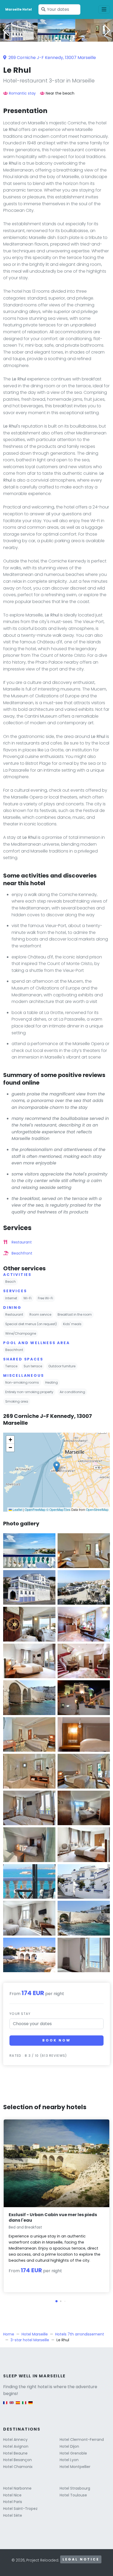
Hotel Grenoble (73, 2453)
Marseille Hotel (19, 9)
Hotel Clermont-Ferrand (82, 2440)
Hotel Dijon (69, 2446)
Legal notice (81, 2559)
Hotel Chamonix (18, 2467)
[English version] (12, 2405)
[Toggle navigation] (104, 9)
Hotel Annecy (15, 2440)
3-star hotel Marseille (30, 2340)
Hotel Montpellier (75, 2467)
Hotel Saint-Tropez (20, 2509)
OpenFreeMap (35, 1509)
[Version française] (5, 2405)
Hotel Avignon (16, 2446)
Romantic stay (22, 93)
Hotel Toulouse (73, 2495)
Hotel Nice (12, 2495)
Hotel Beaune (15, 2453)
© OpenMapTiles (58, 1509)
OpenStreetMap (97, 1509)
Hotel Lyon (69, 2460)
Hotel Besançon (17, 2460)
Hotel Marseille (35, 2334)
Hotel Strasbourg (75, 2488)
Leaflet (17, 1509)
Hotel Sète (13, 2515)
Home (9, 2334)
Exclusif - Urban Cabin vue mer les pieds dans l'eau (53, 2217)
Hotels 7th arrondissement (80, 2334)
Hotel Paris (13, 2502)
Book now (56, 2040)
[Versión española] (18, 2405)
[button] (56, 38)
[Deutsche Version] (30, 2405)
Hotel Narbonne (17, 2488)
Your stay (20, 2014)
